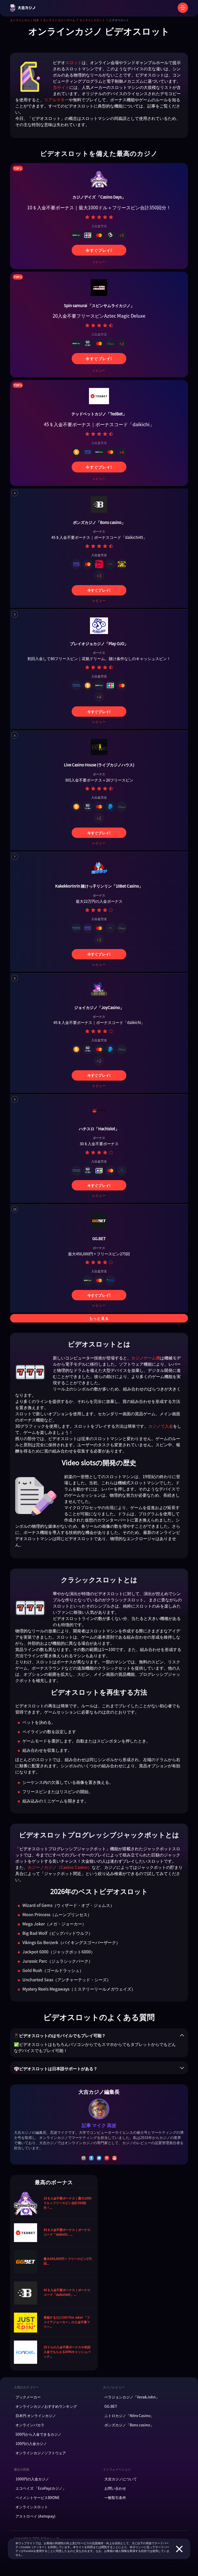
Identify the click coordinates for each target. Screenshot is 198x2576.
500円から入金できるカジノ (38, 2434)
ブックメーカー (28, 2397)
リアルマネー (56, 100)
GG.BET (111, 2406)
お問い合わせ (115, 2488)
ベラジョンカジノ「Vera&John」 (132, 2397)
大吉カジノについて (121, 2479)
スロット (73, 62)
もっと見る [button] (99, 1318)
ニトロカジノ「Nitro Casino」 (129, 2416)
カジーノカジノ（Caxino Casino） (60, 1867)
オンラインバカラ (30, 2425)
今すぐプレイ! (99, 250)
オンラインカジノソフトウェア (41, 2453)
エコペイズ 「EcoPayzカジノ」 (41, 2488)
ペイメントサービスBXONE (38, 2497)
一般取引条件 (115, 2497)
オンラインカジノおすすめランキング (46, 2406)
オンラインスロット (92, 20)
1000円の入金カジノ (32, 2479)
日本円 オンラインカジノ (36, 2416)
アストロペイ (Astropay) (35, 2516)
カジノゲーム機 (146, 1358)
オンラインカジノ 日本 (24, 20)
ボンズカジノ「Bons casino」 (129, 2425)
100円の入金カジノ (31, 2443)
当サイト (61, 87)
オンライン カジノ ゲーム (59, 20)
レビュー (99, 262)
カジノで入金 (161, 1426)
